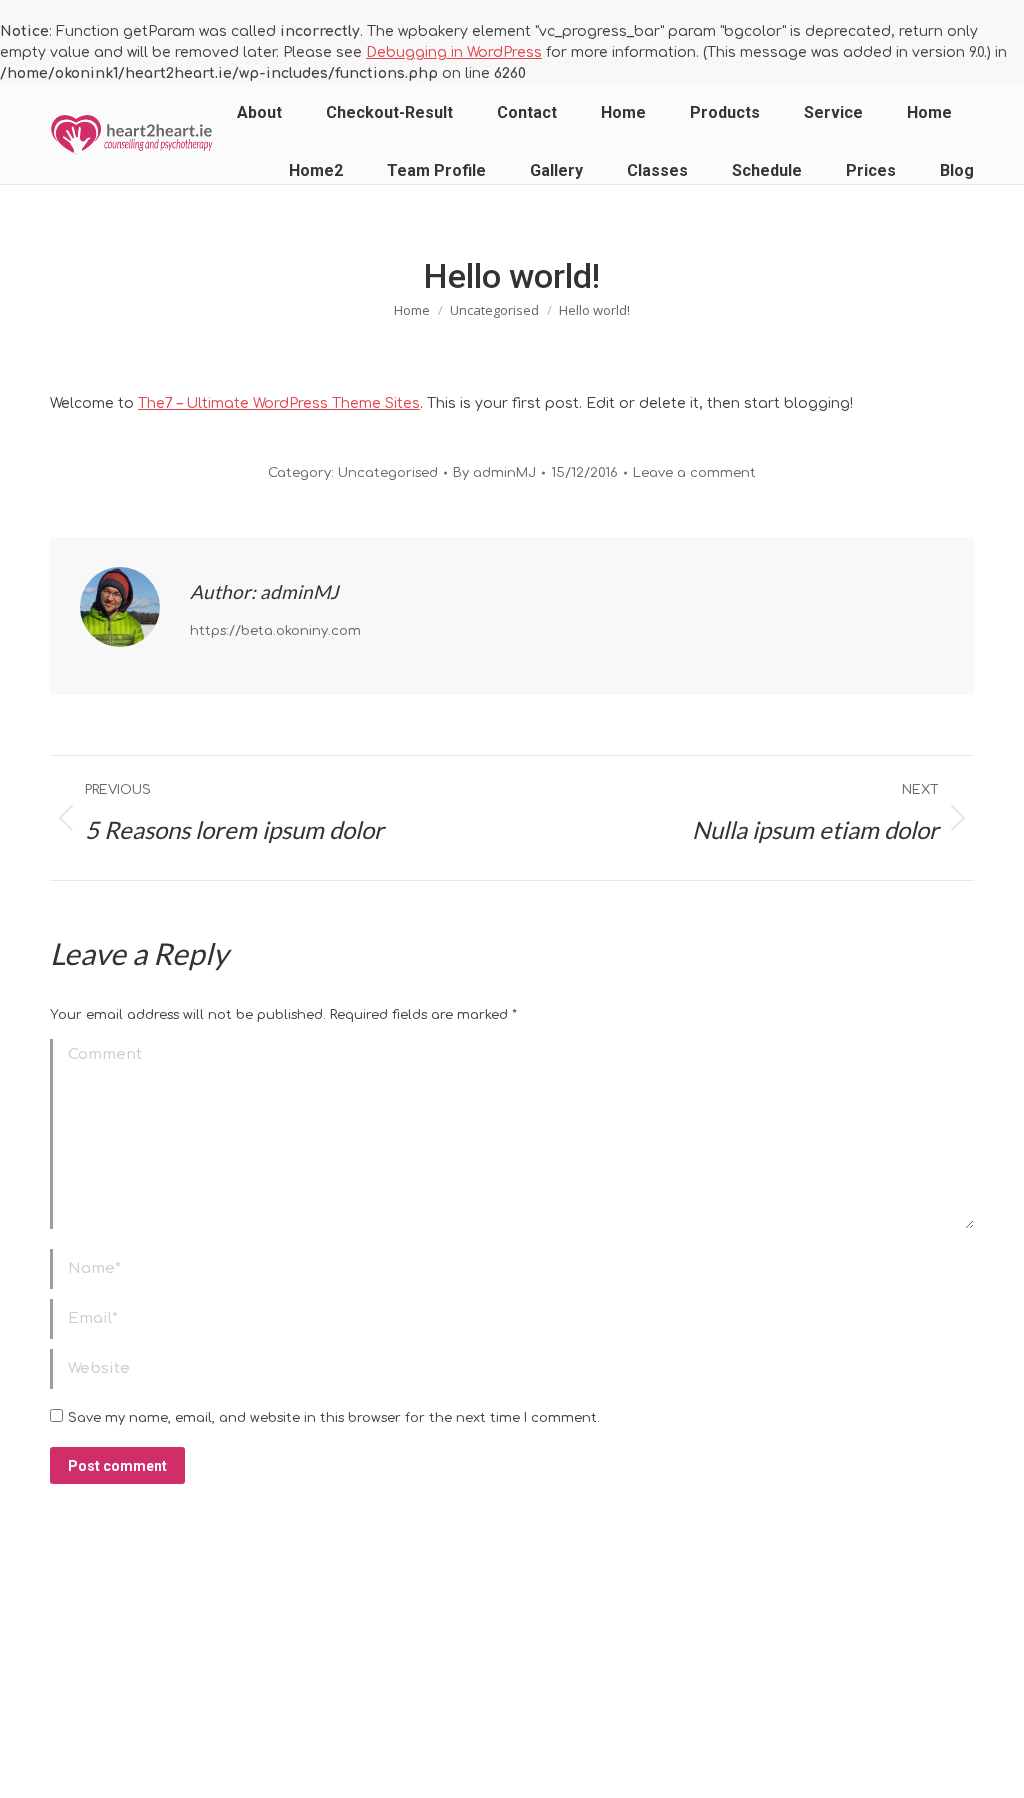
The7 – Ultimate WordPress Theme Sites (279, 403)
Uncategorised (388, 473)
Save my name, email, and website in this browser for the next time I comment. (334, 1418)
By (494, 473)
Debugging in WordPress (454, 52)
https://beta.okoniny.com (275, 631)
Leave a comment (694, 473)
